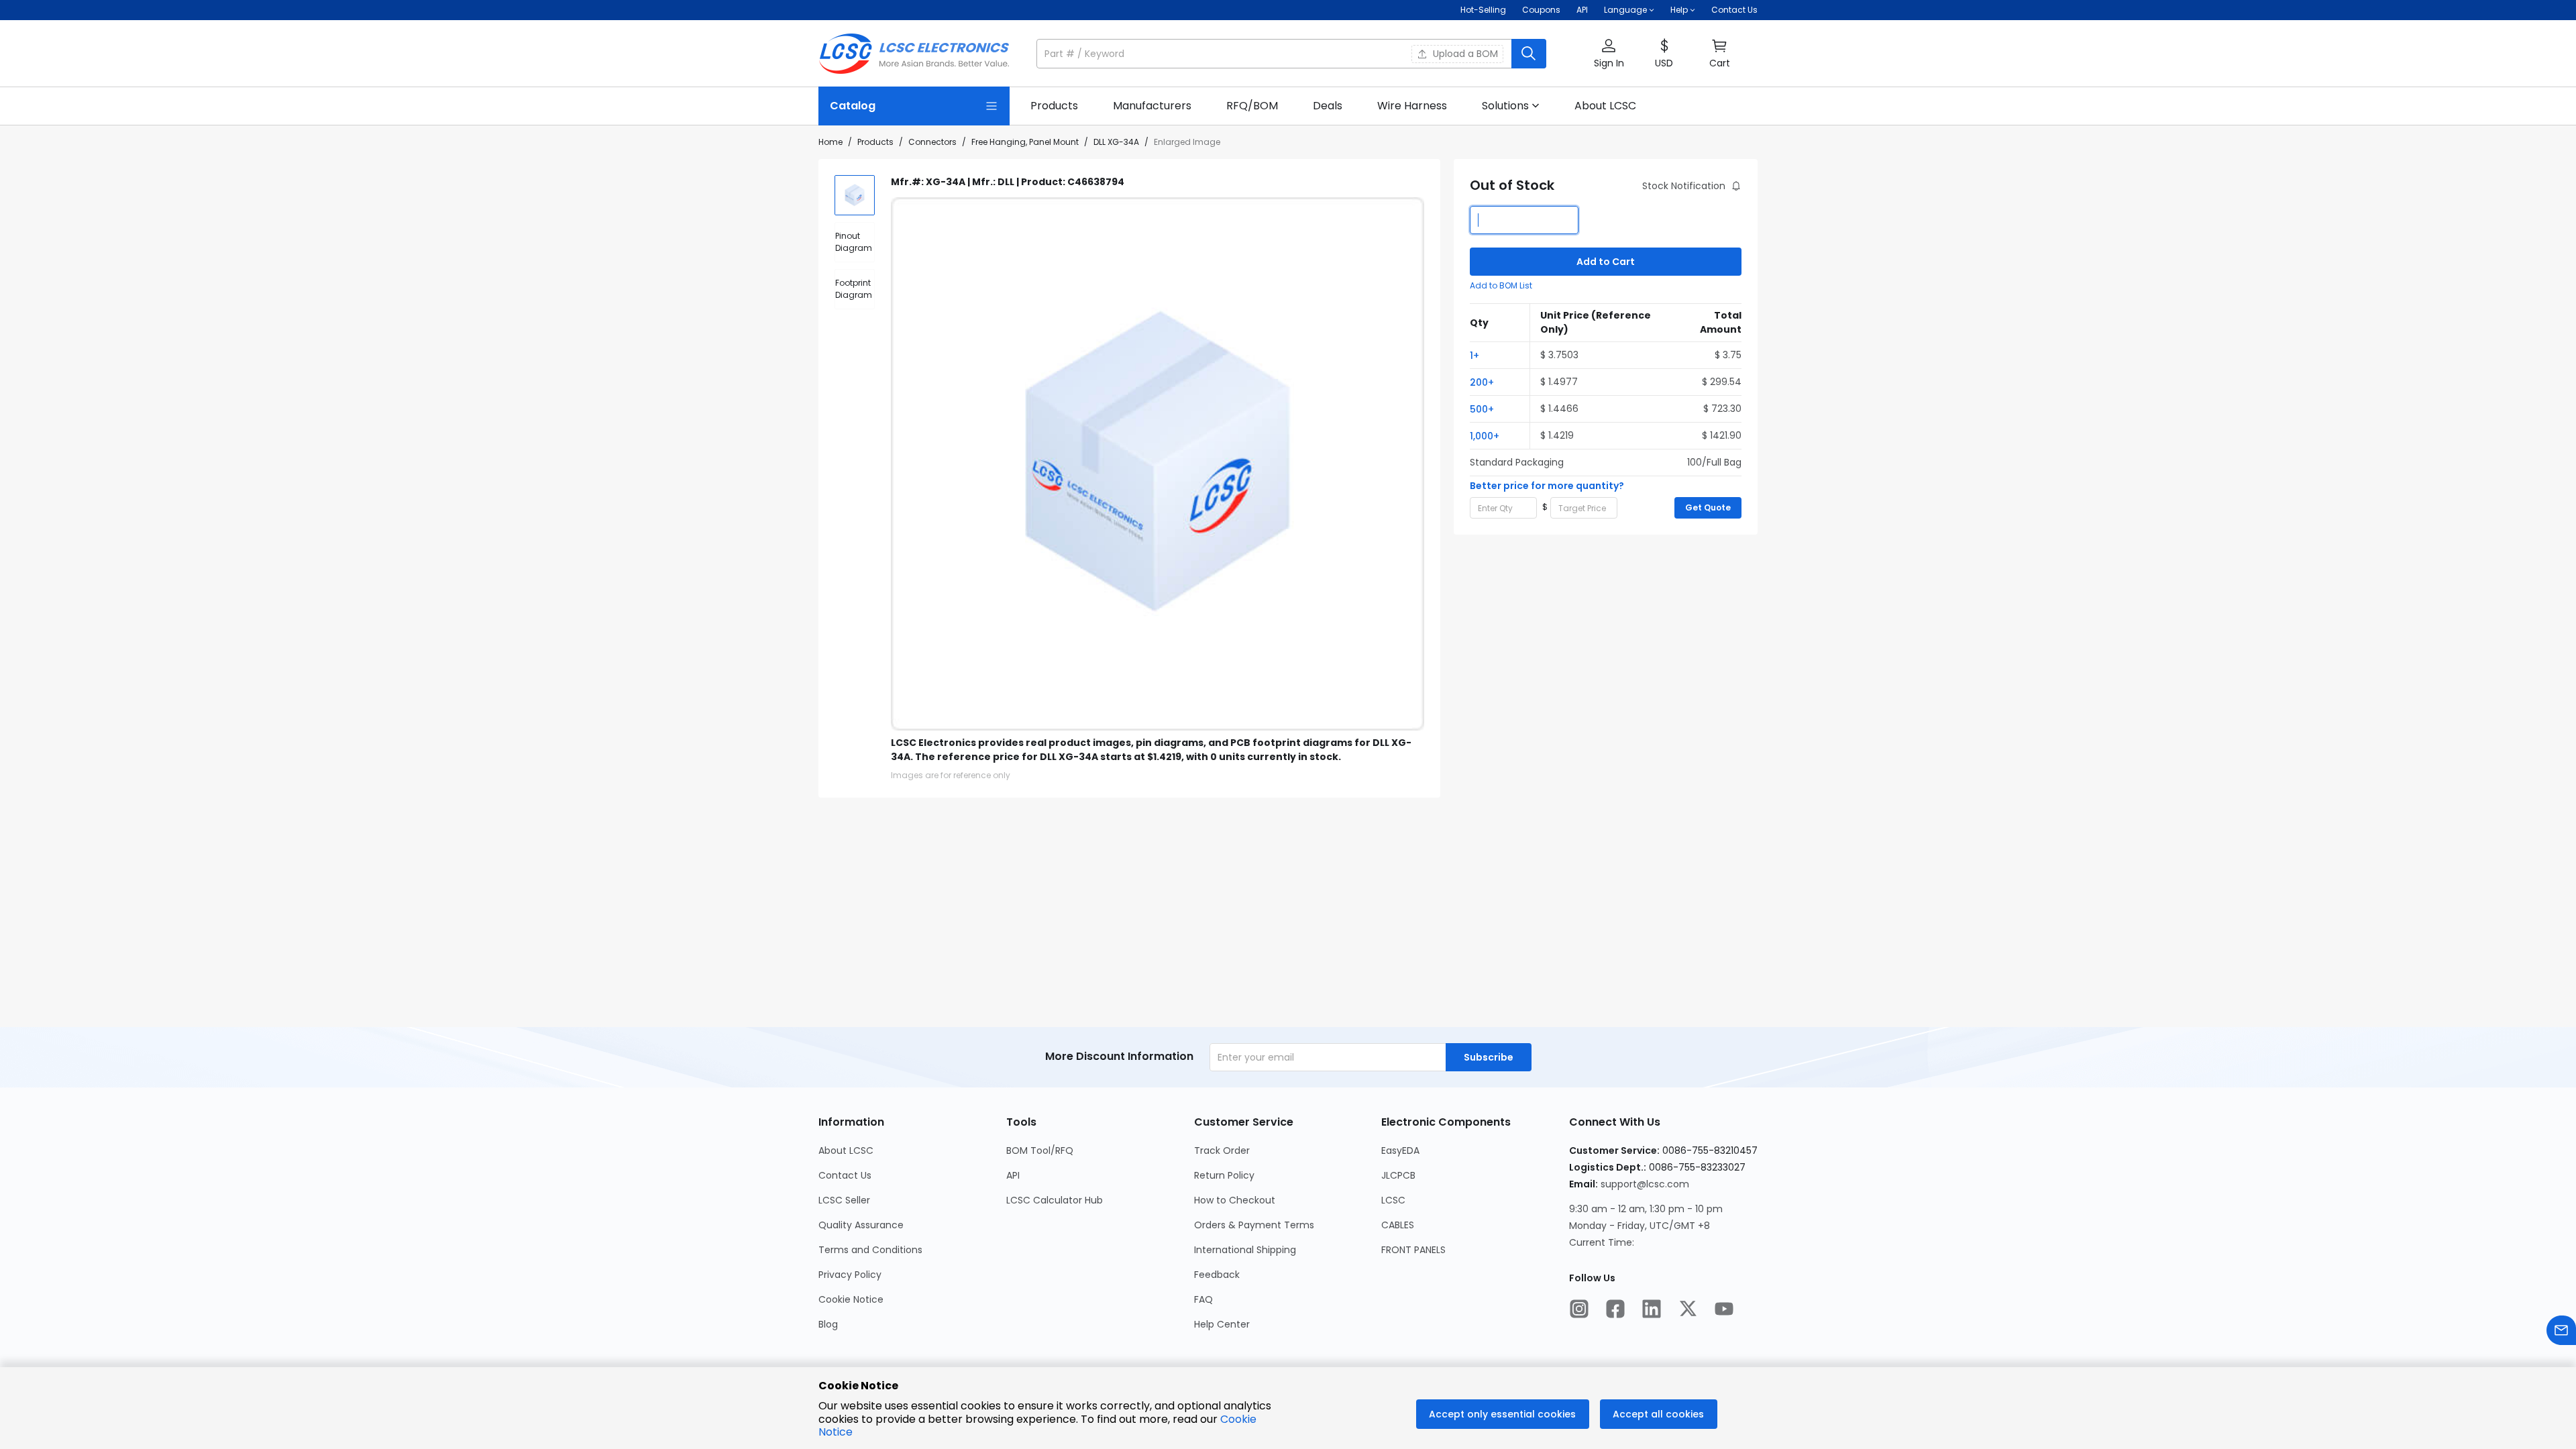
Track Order (1222, 1150)
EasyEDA (1400, 1150)
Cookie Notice (851, 1299)
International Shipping (1245, 1250)
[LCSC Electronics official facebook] (1615, 1310)
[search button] (1529, 54)
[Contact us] (2561, 1332)
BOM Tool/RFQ (1040, 1150)
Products (875, 142)
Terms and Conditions (870, 1250)
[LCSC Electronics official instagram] (1579, 1310)
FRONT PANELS (1413, 1250)
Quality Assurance (861, 1225)
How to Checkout (1235, 1200)
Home (830, 142)
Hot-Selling (1483, 10)
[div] (855, 242)
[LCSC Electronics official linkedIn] (1652, 1310)
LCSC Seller (844, 1200)
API (1582, 10)
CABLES (1398, 1225)
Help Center (1222, 1324)
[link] (1054, 106)
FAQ (1203, 1299)
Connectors (932, 142)
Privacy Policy (850, 1275)
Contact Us (1734, 10)
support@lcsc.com (1645, 1184)
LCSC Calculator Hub (1055, 1200)
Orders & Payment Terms (1254, 1225)
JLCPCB (1398, 1175)
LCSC (1393, 1200)
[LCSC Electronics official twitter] (1688, 1310)
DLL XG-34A (1116, 142)
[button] (1291, 54)
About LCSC (846, 1150)
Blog (828, 1324)
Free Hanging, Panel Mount (1025, 142)
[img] (855, 195)
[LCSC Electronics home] (914, 54)
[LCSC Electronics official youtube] (1724, 1310)
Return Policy (1224, 1175)
